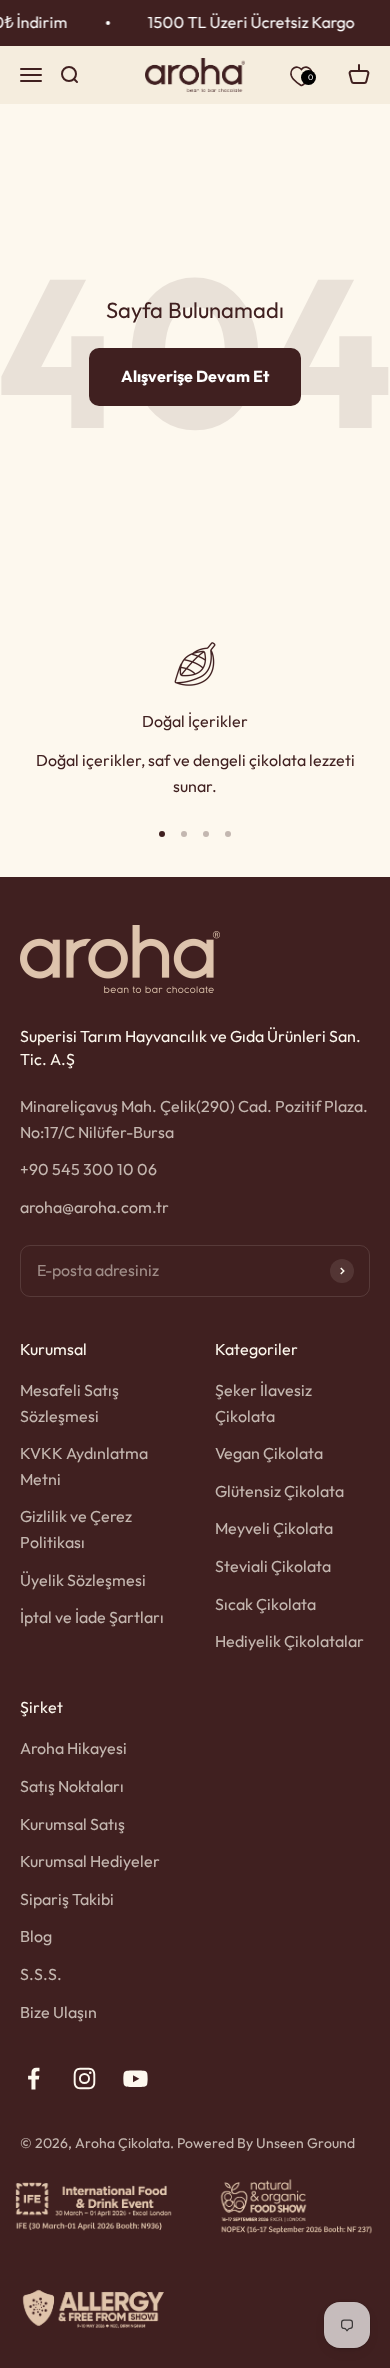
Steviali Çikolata (273, 1566)
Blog (36, 1936)
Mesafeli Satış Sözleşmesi (69, 1403)
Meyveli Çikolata (274, 1528)
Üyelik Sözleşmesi (83, 1580)
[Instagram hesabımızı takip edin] (84, 2078)
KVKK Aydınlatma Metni (84, 1466)
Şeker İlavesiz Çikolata (263, 1403)
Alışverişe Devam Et (195, 376)
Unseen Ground (305, 2143)
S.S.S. (41, 1974)
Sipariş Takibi (67, 1899)
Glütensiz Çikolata (279, 1491)
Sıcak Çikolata (265, 1604)
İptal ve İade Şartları (92, 1617)
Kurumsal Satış (72, 1824)
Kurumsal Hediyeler (90, 1861)
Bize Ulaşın (58, 2012)
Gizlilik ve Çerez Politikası (76, 1529)
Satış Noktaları (72, 1786)
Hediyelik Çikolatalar (289, 1641)
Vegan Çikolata (269, 1453)
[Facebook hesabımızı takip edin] (33, 2078)
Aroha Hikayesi (73, 1748)
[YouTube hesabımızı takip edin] (135, 2078)
